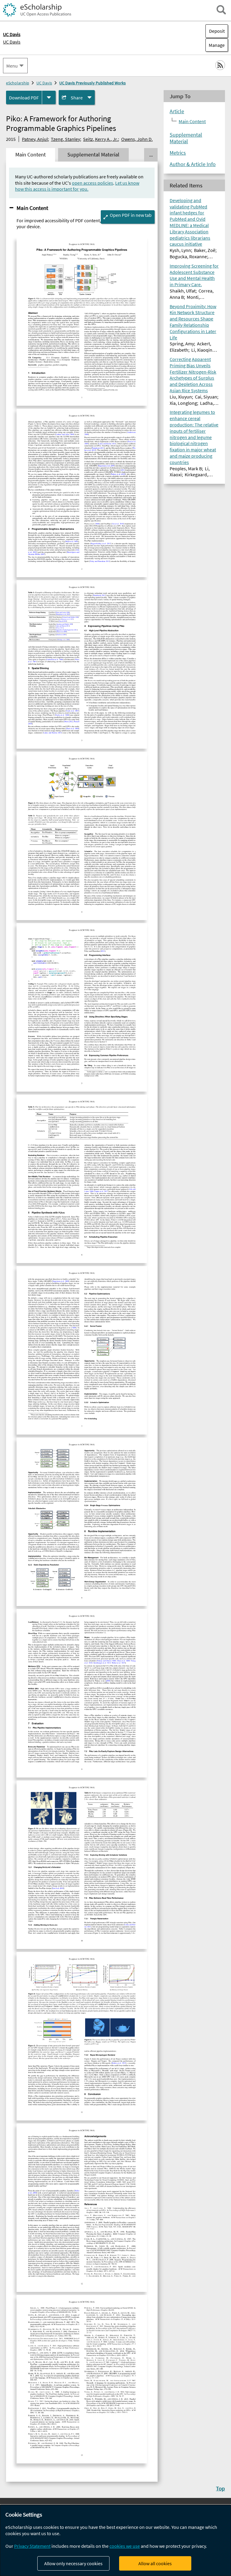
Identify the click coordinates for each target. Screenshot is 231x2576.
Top (220, 2488)
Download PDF (24, 98)
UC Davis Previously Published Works (92, 83)
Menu (12, 66)
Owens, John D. (137, 139)
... (151, 155)
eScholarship (18, 83)
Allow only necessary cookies (73, 2563)
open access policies (92, 183)
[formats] (49, 97)
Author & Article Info (193, 164)
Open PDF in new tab (131, 215)
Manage (215, 45)
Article (177, 111)
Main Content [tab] (31, 155)
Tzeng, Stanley (65, 139)
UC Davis (12, 42)
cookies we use (125, 2546)
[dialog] (115, 2540)
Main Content (32, 208)
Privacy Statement (32, 2546)
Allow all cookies (155, 2563)
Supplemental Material (186, 138)
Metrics (178, 153)
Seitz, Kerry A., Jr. (100, 139)
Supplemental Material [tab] (93, 155)
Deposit (217, 31)
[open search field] (221, 10)
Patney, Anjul (35, 139)
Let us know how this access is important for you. (77, 186)
